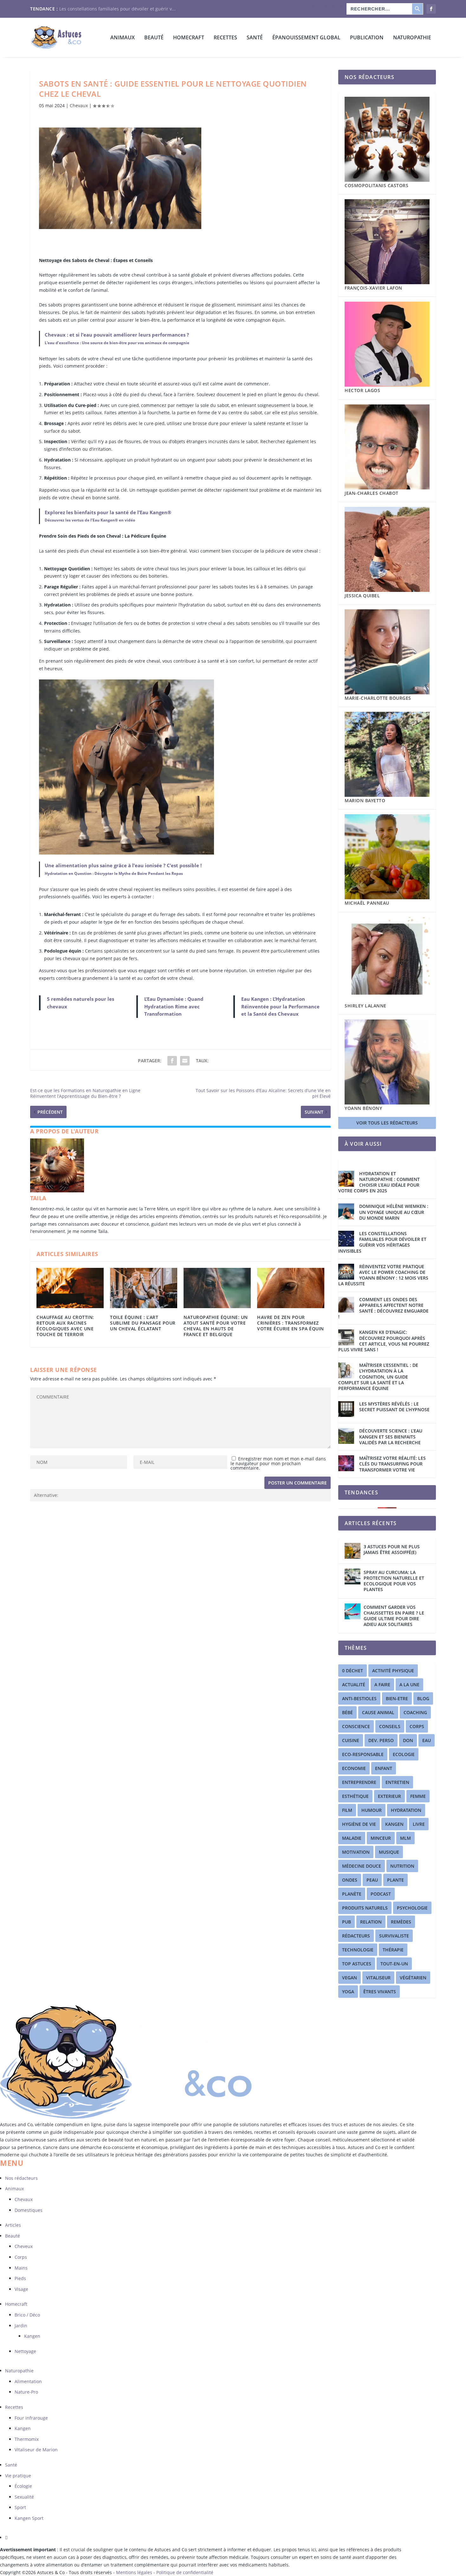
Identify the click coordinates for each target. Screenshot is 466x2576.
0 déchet (353, 1671)
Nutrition (402, 1866)
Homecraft (16, 2304)
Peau (372, 1880)
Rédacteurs (356, 1936)
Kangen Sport (29, 2518)
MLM (405, 1838)
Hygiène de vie (359, 1824)
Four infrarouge (31, 2418)
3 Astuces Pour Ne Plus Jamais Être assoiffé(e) (392, 1549)
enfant (384, 1768)
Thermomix (27, 2439)
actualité (354, 1685)
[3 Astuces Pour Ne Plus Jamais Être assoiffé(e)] (353, 1551)
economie (354, 1768)
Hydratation (406, 1810)
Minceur (381, 1838)
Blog (423, 1698)
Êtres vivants (380, 1992)
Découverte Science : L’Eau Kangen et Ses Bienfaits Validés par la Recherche (391, 1437)
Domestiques (29, 2210)
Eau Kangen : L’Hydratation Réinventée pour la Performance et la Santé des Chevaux (280, 1006)
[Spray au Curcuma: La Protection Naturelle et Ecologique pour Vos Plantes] (353, 1576)
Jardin (21, 2326)
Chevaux (79, 105)
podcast (381, 1894)
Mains (21, 2268)
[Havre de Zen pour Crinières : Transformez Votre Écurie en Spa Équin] (291, 1288)
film (347, 1810)
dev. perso (381, 1740)
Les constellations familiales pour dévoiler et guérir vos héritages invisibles (382, 1242)
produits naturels (365, 1908)
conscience (356, 1726)
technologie (358, 1950)
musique (389, 1852)
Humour (372, 1810)
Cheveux (24, 2246)
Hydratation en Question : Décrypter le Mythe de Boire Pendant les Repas (114, 873)
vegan (349, 1978)
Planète (352, 1894)
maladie (352, 1838)
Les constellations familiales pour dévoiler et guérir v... (117, 9)
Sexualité (24, 2497)
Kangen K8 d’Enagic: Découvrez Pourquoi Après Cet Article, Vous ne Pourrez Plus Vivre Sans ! (384, 1341)
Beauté (154, 38)
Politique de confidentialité (185, 2572)
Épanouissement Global (306, 38)
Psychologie (412, 1908)
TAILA (38, 1198)
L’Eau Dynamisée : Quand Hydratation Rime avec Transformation (174, 1006)
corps (417, 1726)
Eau (427, 1740)
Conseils (390, 1726)
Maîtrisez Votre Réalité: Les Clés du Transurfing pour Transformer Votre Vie (392, 1464)
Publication (367, 38)
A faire (382, 1685)
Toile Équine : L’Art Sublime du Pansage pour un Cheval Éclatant (143, 1323)
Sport (20, 2507)
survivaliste (394, 1936)
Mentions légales (135, 2572)
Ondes (350, 1880)
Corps (21, 2257)
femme (418, 1796)
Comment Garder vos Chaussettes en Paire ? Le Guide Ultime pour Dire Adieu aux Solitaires (394, 1616)
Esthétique (355, 1796)
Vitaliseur (378, 1978)
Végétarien (413, 1978)
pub (346, 1922)
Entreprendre (359, 1782)
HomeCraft (189, 38)
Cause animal (378, 1712)
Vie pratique (18, 2476)
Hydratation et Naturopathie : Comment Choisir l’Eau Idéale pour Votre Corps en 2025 (379, 1182)
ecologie (404, 1754)
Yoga (348, 1992)
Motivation (356, 1852)
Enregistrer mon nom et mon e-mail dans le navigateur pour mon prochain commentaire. (278, 1463)
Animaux (123, 38)
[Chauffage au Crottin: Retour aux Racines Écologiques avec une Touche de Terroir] (70, 1288)
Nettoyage (25, 2351)
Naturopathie (412, 38)
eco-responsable (363, 1754)
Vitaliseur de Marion (36, 2450)
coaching (415, 1712)
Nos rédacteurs (327, 7)
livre (419, 1824)
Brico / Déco (27, 2315)
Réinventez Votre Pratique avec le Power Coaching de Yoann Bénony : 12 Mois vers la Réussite (383, 1275)
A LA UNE (409, 1685)
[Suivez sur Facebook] (6, 2537)
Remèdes (401, 1922)
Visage (21, 2289)
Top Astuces (357, 1964)
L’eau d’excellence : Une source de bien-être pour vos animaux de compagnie (117, 343)
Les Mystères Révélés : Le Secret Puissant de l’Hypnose (394, 1407)
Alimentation (28, 2381)
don (408, 1740)
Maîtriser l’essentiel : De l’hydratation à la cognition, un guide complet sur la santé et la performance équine (378, 1377)
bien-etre (397, 1698)
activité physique (393, 1671)
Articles (13, 2225)
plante (395, 1880)
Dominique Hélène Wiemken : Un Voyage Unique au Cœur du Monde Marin (394, 1212)
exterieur (389, 1796)
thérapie (393, 1950)
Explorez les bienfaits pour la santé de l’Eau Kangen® (108, 512)
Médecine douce (362, 1866)
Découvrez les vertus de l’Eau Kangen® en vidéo (90, 520)
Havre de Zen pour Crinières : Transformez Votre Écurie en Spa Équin (291, 1323)
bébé (347, 1712)
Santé (255, 38)
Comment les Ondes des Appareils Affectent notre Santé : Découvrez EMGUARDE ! (383, 1308)
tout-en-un (394, 1964)
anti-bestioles (359, 1698)
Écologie (23, 2486)
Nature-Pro (26, 2392)
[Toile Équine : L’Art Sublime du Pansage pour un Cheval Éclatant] (144, 1288)
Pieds (20, 2278)
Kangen (394, 1824)
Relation (371, 1922)
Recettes (225, 38)
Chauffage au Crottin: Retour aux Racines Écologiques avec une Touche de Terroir (65, 1326)
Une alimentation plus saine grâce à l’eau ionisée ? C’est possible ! (123, 865)
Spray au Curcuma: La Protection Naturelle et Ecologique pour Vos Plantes (394, 1581)
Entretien (397, 1782)
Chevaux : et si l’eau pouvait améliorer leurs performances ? (117, 335)
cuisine (351, 1740)
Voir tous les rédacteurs (387, 1123)
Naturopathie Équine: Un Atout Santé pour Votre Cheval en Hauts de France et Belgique (216, 1326)
